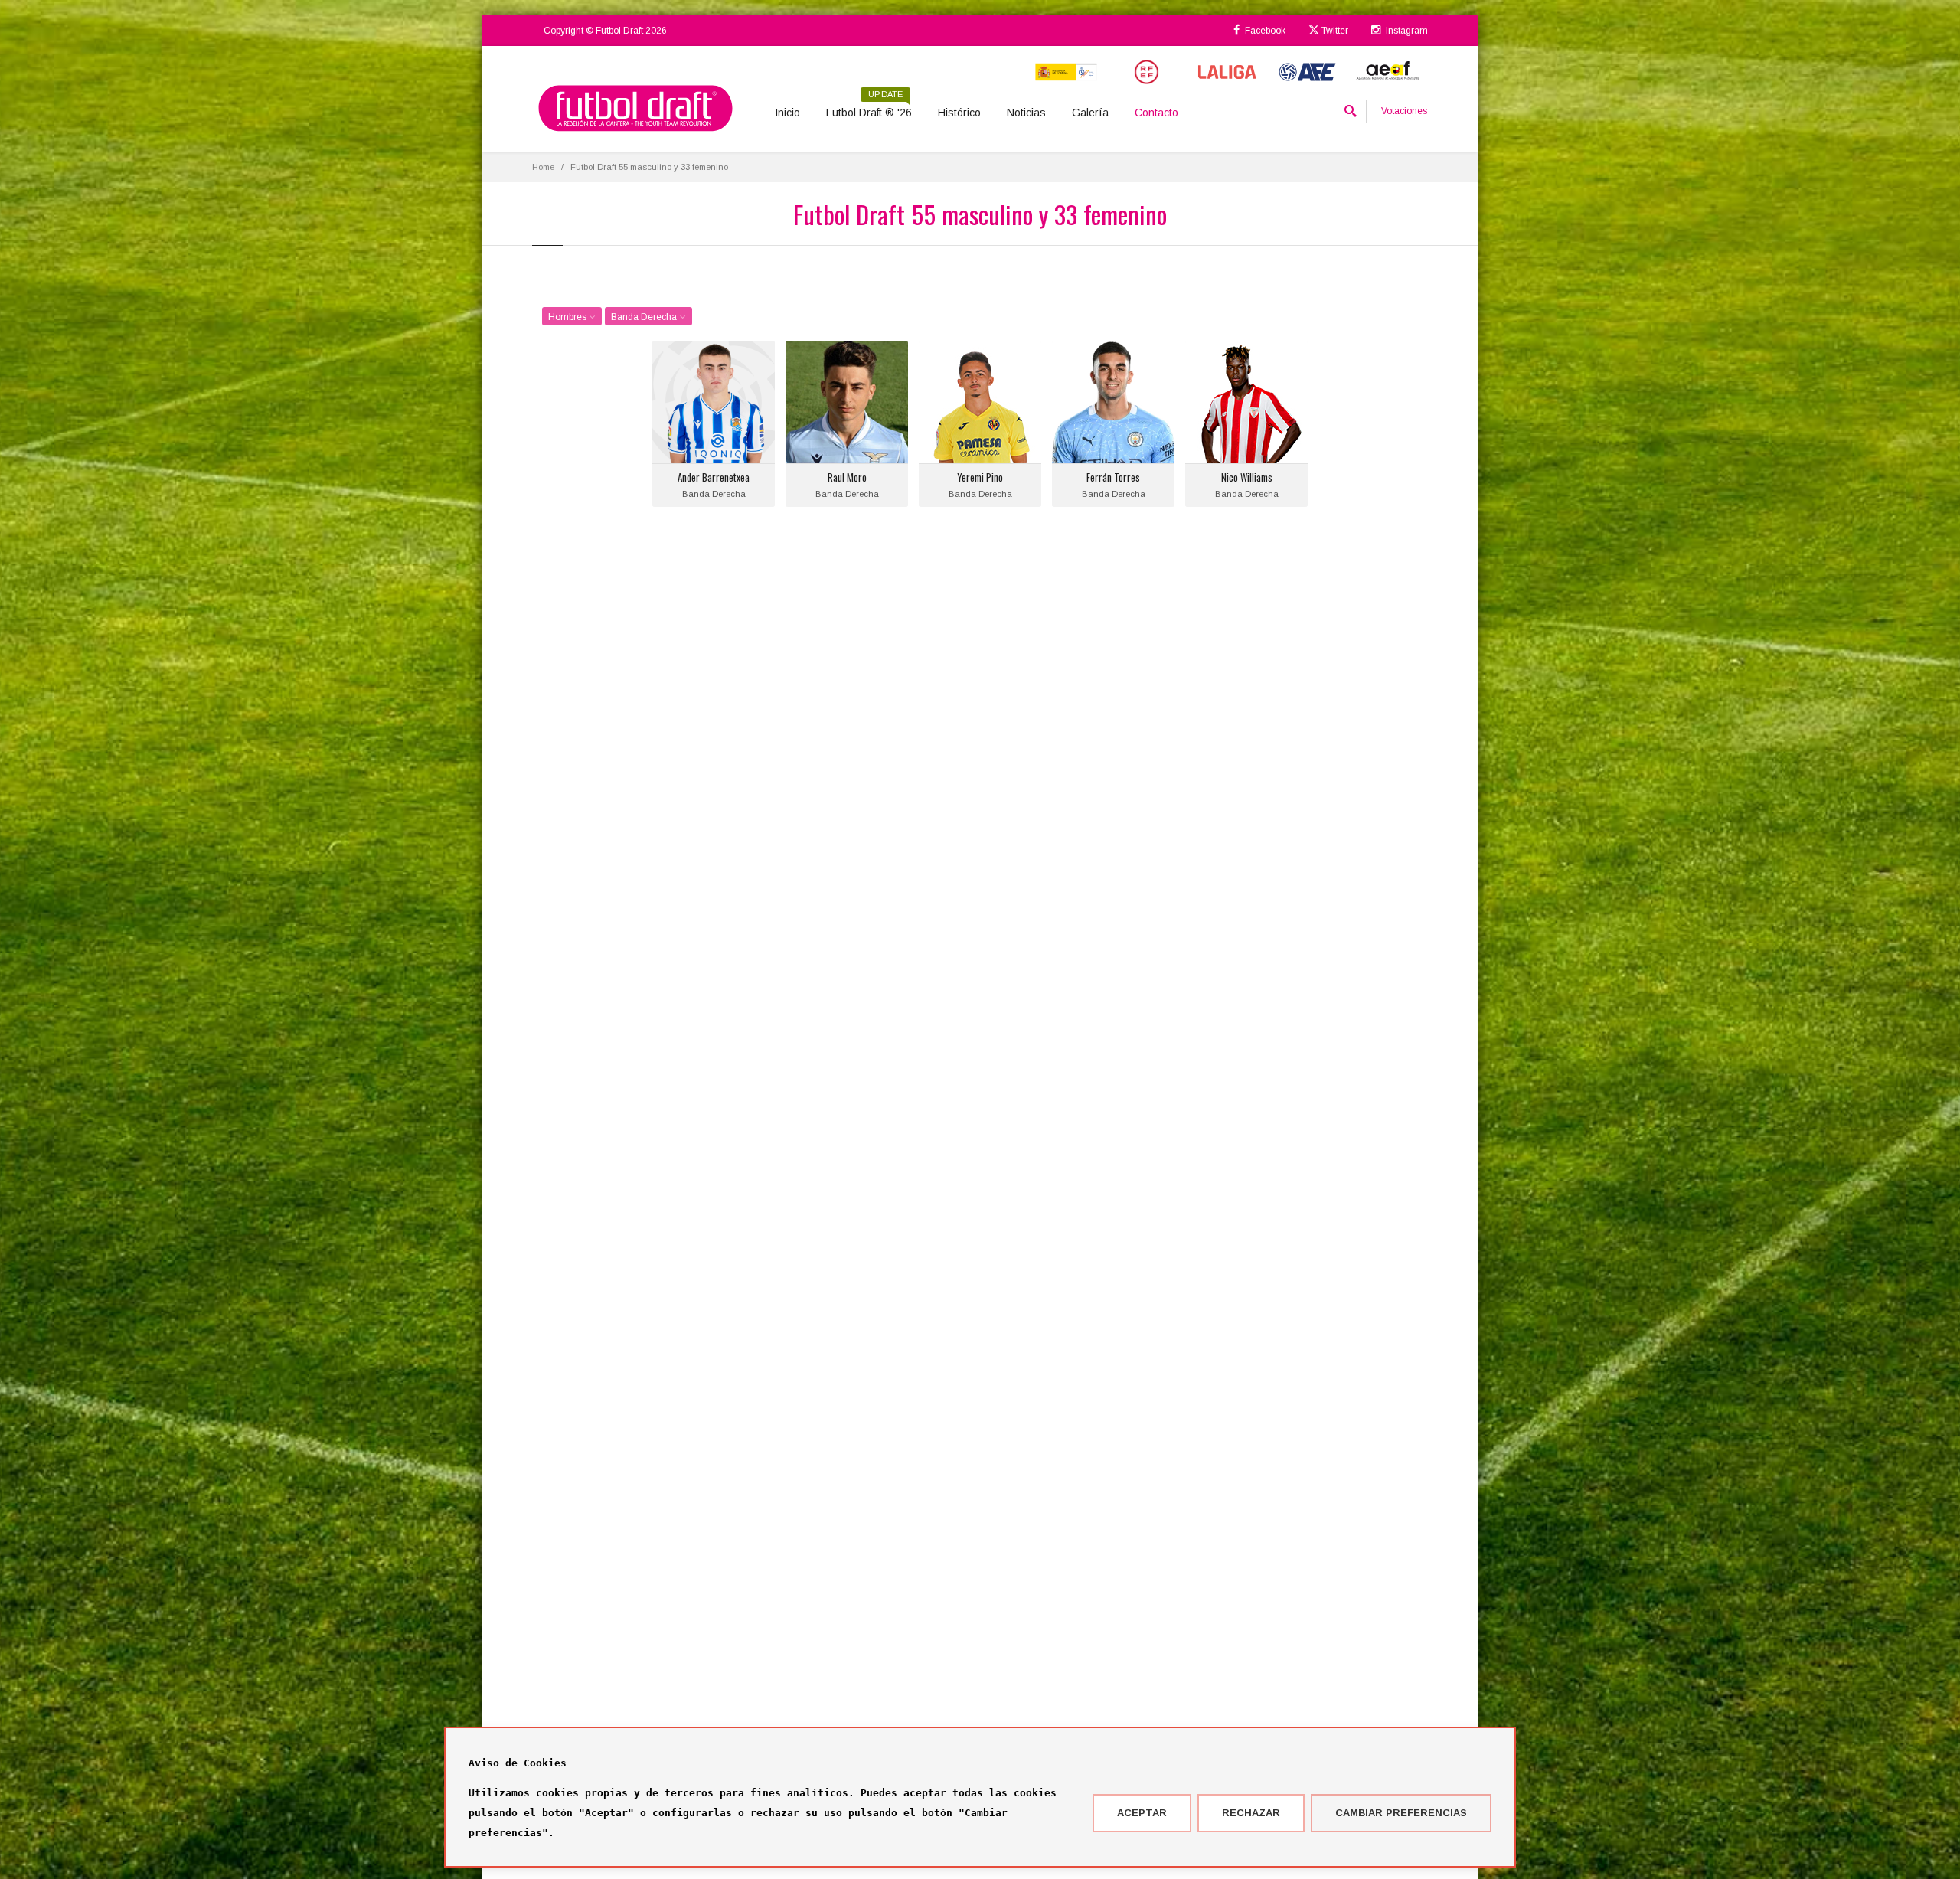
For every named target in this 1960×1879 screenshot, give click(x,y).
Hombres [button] (568, 317)
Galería (1090, 113)
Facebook (1264, 31)
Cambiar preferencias (1401, 1813)
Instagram (1406, 31)
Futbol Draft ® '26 (869, 107)
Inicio (787, 113)
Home (543, 167)
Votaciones (1404, 111)
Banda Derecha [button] (645, 317)
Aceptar (1142, 1813)
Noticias (1026, 113)
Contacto (1156, 113)
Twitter (1334, 31)
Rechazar (1251, 1813)
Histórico (959, 113)
